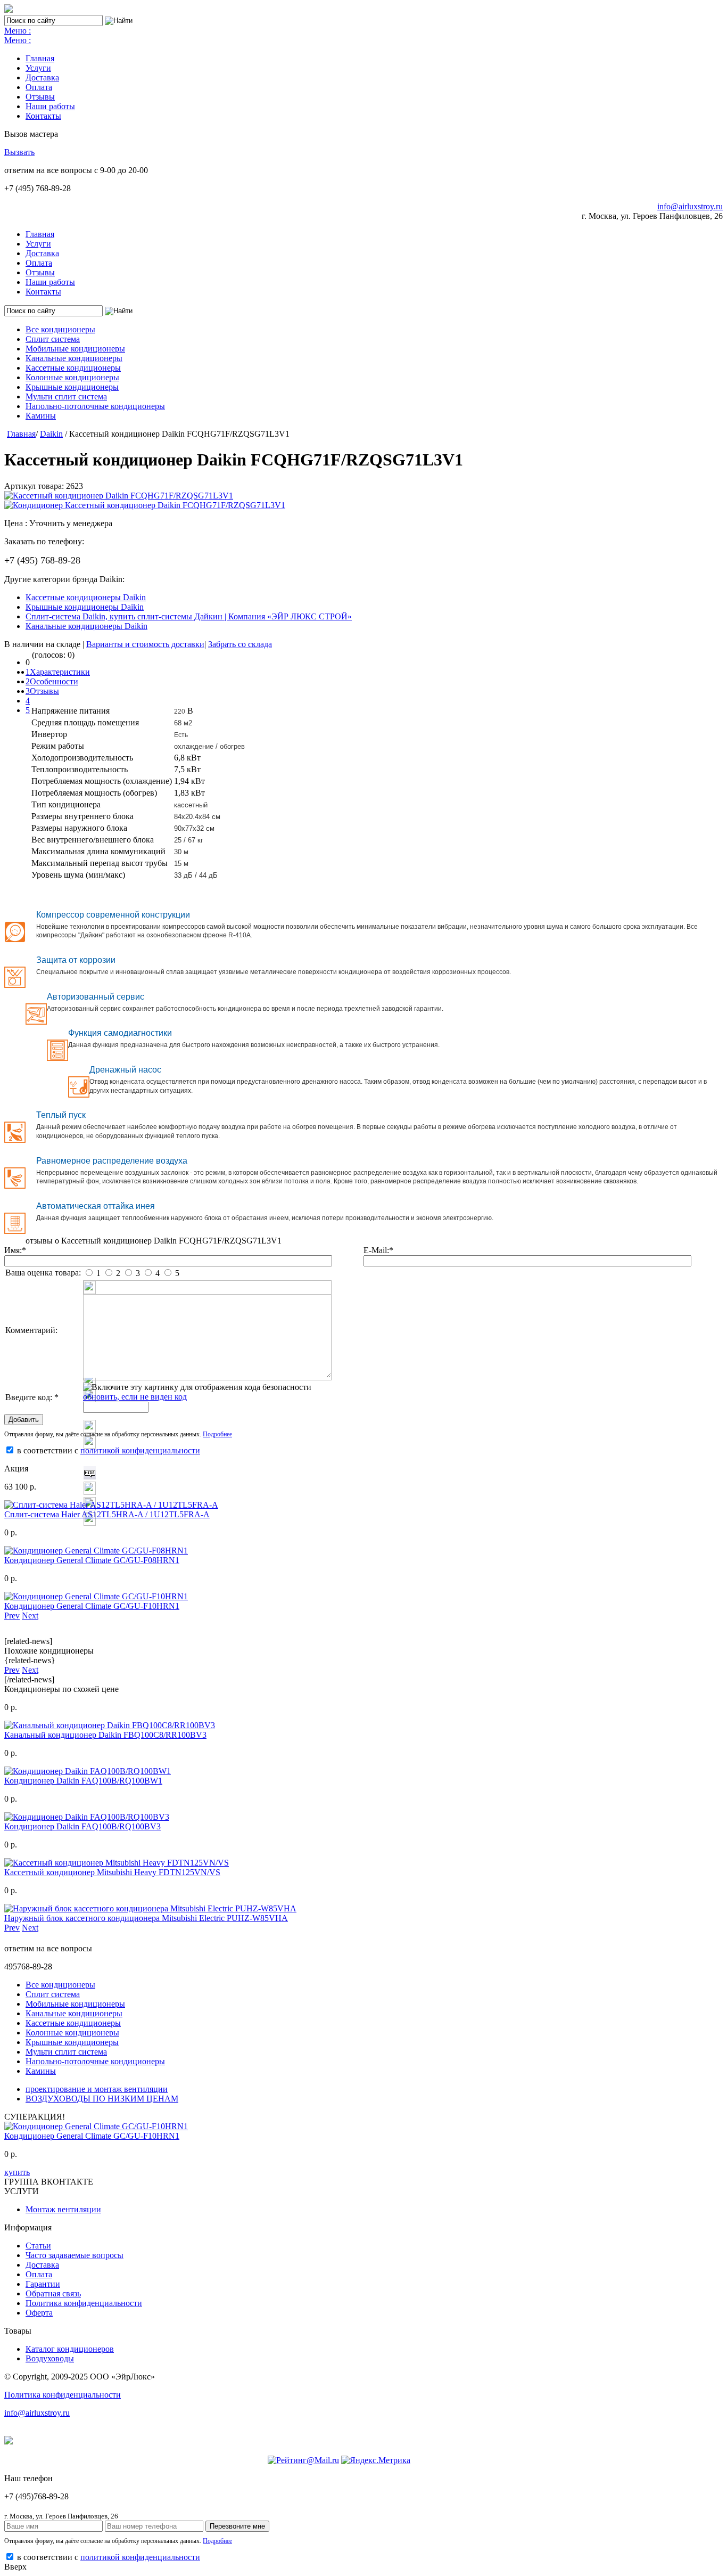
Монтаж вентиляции (63, 2209)
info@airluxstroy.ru (690, 206)
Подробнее (217, 1434)
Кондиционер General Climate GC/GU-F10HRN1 (92, 1606)
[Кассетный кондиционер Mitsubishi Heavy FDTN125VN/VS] (117, 1863)
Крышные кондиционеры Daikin (85, 607)
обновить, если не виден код (135, 1397)
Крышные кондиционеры (72, 387)
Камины (41, 416)
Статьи (38, 2246)
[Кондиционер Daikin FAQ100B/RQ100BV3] (87, 1817)
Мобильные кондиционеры (75, 349)
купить (17, 2172)
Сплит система (53, 339)
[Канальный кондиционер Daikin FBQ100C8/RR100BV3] (110, 1725)
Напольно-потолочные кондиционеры (95, 406)
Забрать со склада (240, 644)
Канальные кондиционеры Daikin (86, 626)
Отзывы (40, 97)
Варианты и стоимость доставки (145, 644)
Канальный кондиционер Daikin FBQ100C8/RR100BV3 (105, 1735)
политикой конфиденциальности (140, 1450)
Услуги (38, 68)
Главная (40, 58)
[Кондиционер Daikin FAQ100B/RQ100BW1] (88, 1771)
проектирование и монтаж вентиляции (97, 2089)
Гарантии (43, 2284)
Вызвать (19, 152)
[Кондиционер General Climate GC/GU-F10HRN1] (96, 1596)
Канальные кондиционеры (74, 358)
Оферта (39, 2313)
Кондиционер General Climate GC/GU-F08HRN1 (92, 1560)
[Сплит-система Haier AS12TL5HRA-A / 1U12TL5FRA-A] (111, 1505)
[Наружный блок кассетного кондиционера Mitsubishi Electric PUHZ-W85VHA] (150, 1908)
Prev (12, 1616)
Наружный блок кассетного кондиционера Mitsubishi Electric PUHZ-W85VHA (146, 1918)
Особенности (54, 681)
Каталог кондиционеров (70, 2349)
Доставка (42, 77)
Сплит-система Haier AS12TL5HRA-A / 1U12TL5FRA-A (107, 1514)
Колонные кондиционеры (72, 377)
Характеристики (60, 672)
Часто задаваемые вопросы (75, 2255)
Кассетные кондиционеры (73, 368)
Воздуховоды (50, 2358)
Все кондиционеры (60, 329)
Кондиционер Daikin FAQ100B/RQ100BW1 (83, 1781)
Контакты (43, 116)
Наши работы (50, 106)
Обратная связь (53, 2293)
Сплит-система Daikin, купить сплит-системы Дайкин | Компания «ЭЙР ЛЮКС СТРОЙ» (189, 616)
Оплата (39, 87)
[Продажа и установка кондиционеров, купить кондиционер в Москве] (9, 10)
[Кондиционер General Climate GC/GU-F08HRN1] (96, 1551)
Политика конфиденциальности (84, 2303)
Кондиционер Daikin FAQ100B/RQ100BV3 (82, 1826)
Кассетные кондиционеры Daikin (86, 597)
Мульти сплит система (66, 396)
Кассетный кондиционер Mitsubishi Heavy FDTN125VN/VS (112, 1872)
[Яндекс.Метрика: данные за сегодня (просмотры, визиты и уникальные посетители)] (376, 2460)
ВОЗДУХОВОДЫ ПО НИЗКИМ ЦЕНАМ (102, 2099)
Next (30, 1616)
